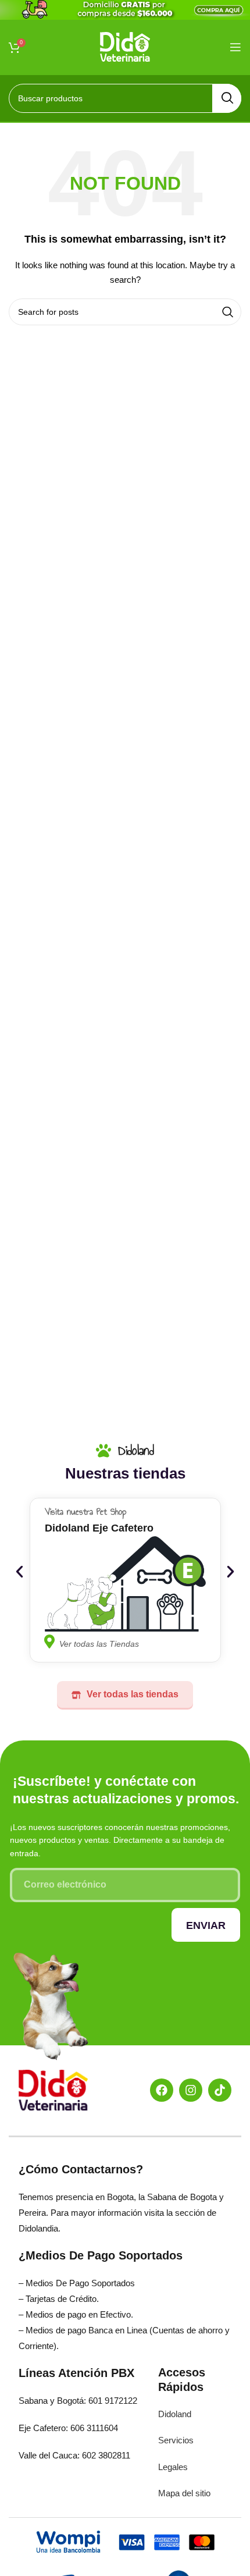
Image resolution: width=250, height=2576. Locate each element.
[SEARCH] (227, 98)
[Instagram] (191, 2090)
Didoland (175, 2414)
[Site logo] (125, 46)
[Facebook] (162, 2090)
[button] (19, 1572)
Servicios (176, 2440)
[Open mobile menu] (235, 47)
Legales (173, 2467)
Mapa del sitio (184, 2493)
